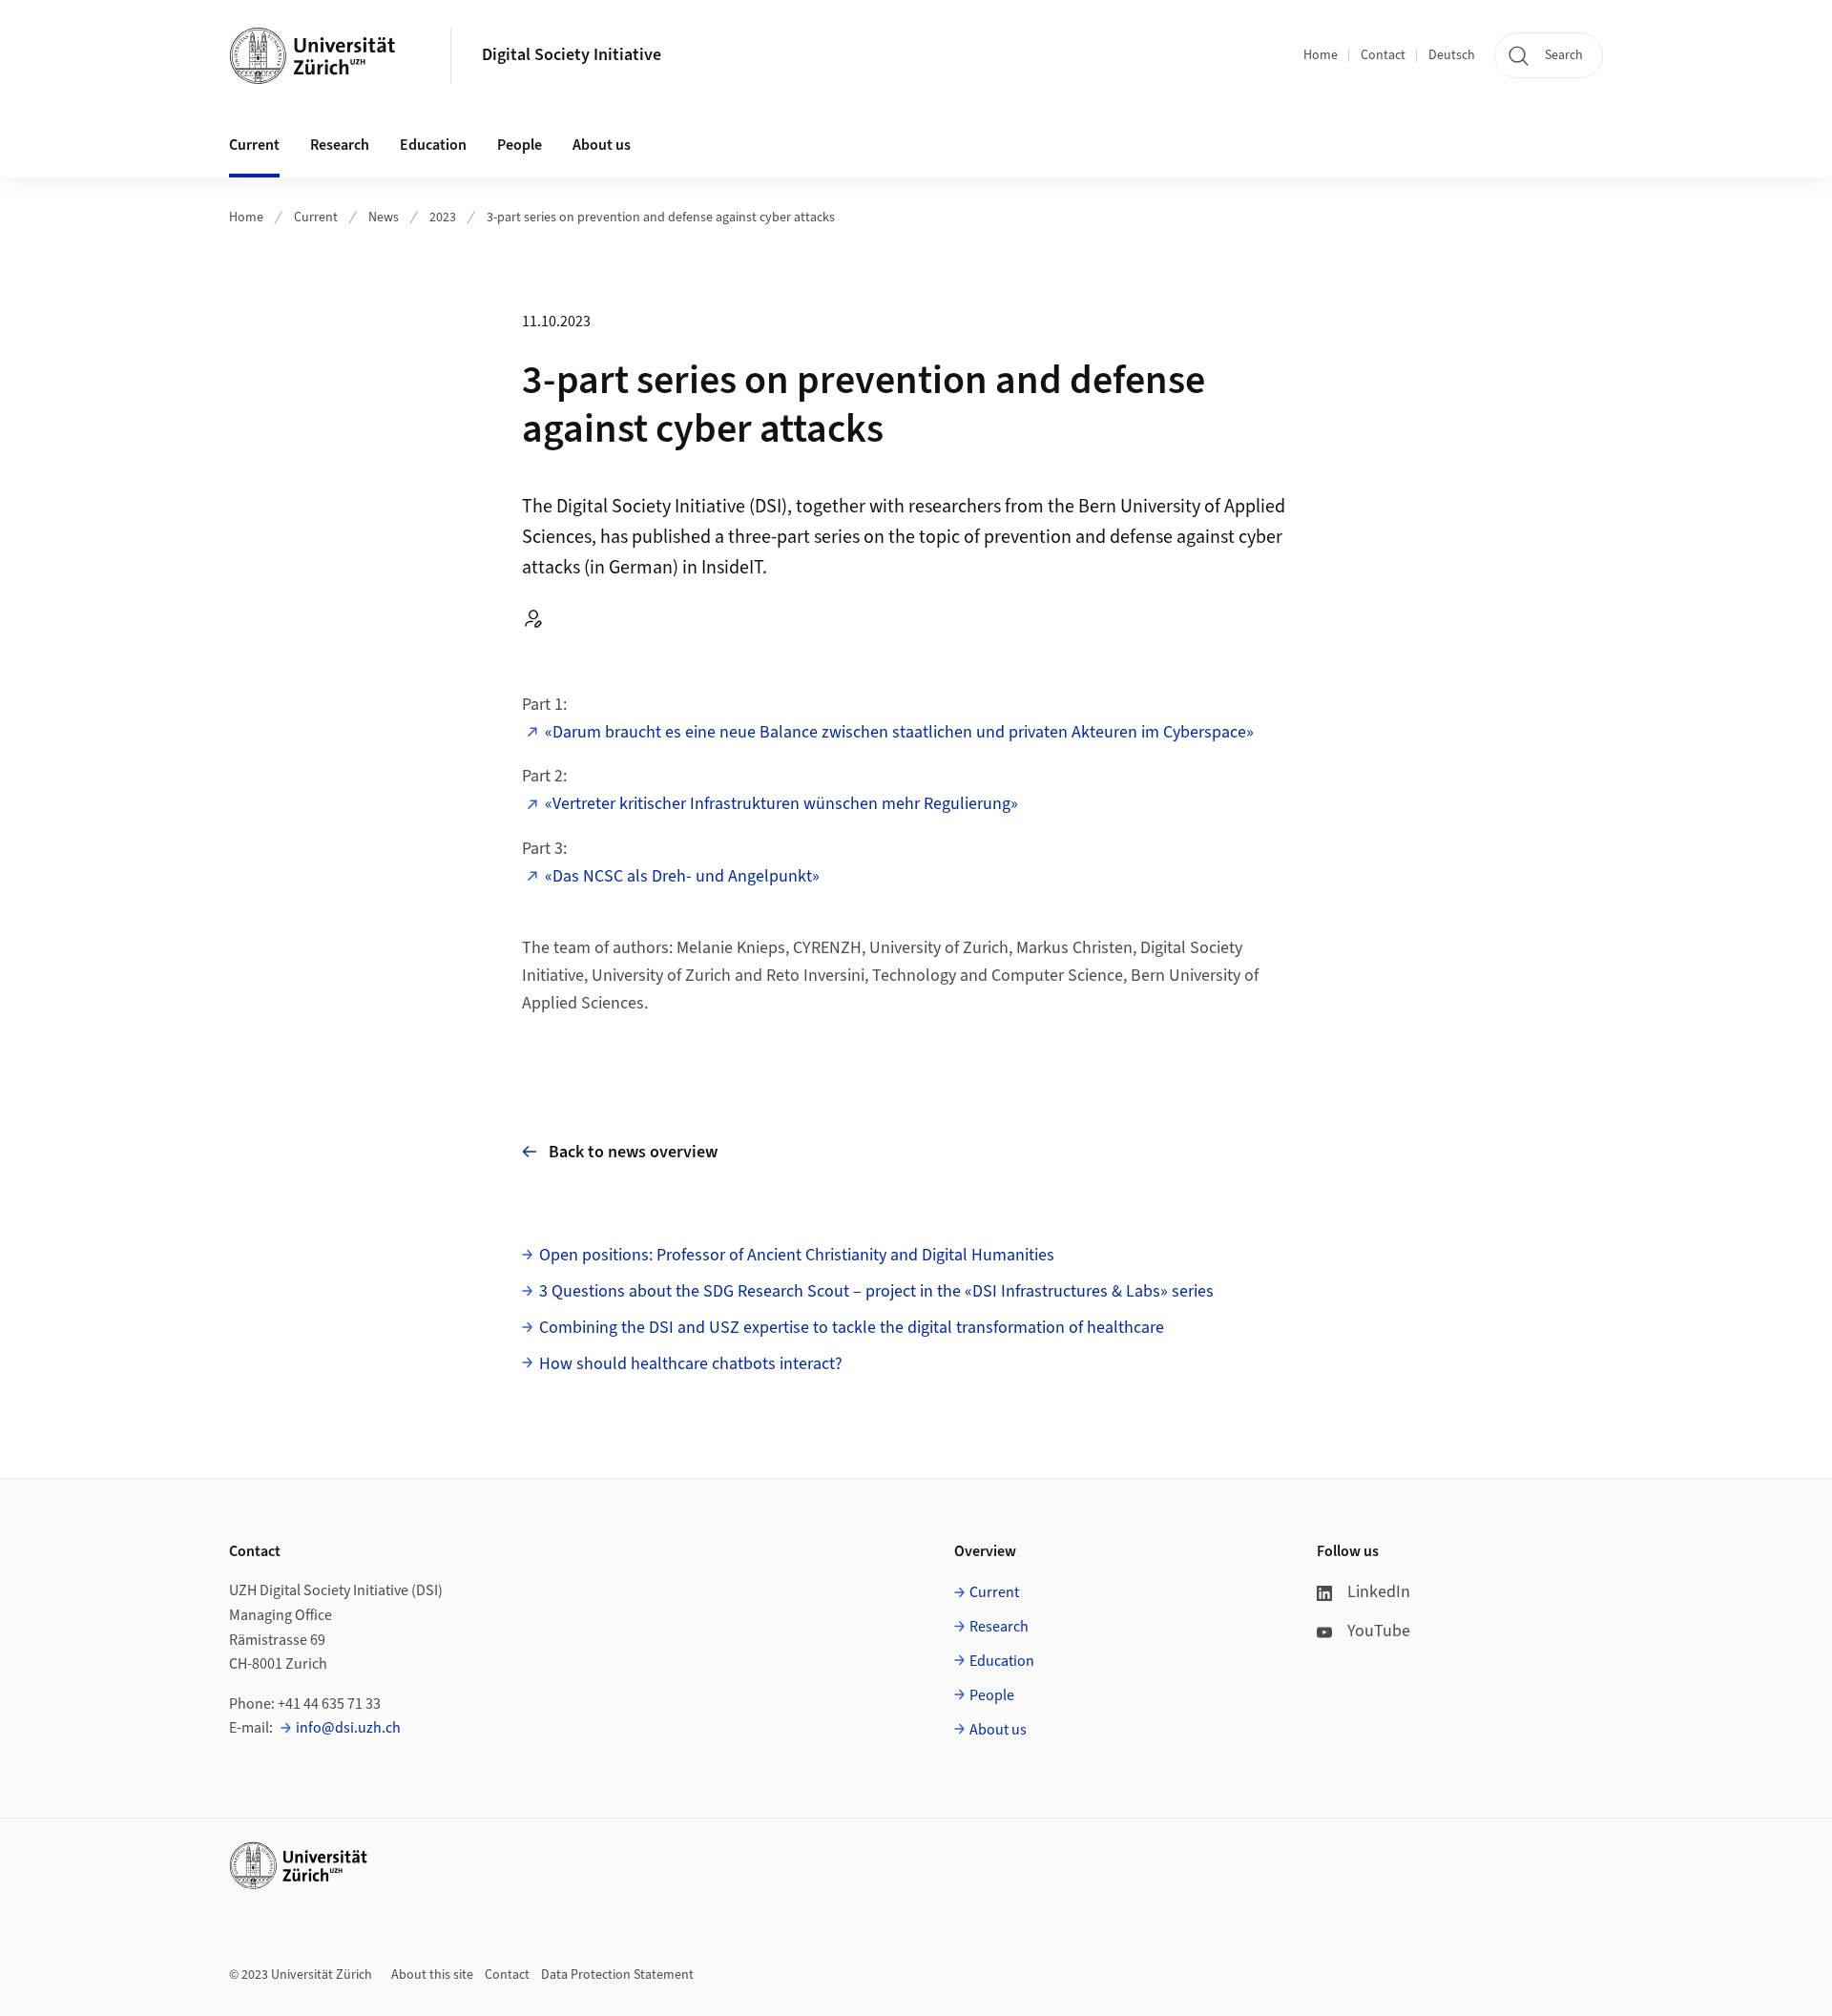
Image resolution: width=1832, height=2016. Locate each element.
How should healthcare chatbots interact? (691, 1364)
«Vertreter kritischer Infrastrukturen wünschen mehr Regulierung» (781, 804)
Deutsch (1452, 55)
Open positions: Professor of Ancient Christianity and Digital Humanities (797, 1255)
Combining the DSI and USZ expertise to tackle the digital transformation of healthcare (852, 1328)
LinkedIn (1379, 1592)
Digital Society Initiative (572, 55)
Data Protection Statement (617, 1975)
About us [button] (602, 145)
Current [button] (254, 145)
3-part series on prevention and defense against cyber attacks (661, 218)
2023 (443, 218)
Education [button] (433, 145)
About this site (432, 1975)
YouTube (1379, 1631)
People (992, 1695)
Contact (1383, 55)
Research (999, 1627)
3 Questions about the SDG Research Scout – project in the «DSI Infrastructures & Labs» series (876, 1291)
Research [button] (340, 145)
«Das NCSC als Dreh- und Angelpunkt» (682, 876)
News (384, 218)
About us (998, 1730)
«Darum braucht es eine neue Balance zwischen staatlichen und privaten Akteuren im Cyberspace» (899, 732)
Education (1002, 1661)
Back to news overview (633, 1152)
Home (1321, 55)
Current (316, 218)
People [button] (520, 145)
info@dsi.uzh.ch (348, 1728)
